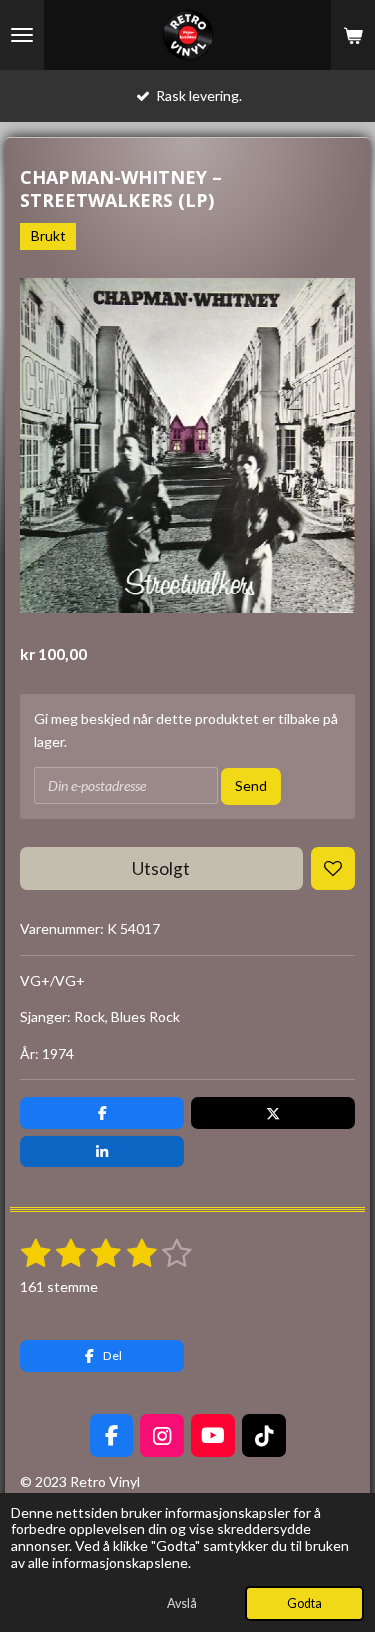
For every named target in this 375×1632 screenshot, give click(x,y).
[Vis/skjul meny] (22, 35)
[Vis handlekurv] (353, 35)
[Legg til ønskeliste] (333, 869)
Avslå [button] (182, 1603)
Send (251, 785)
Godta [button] (304, 1603)
